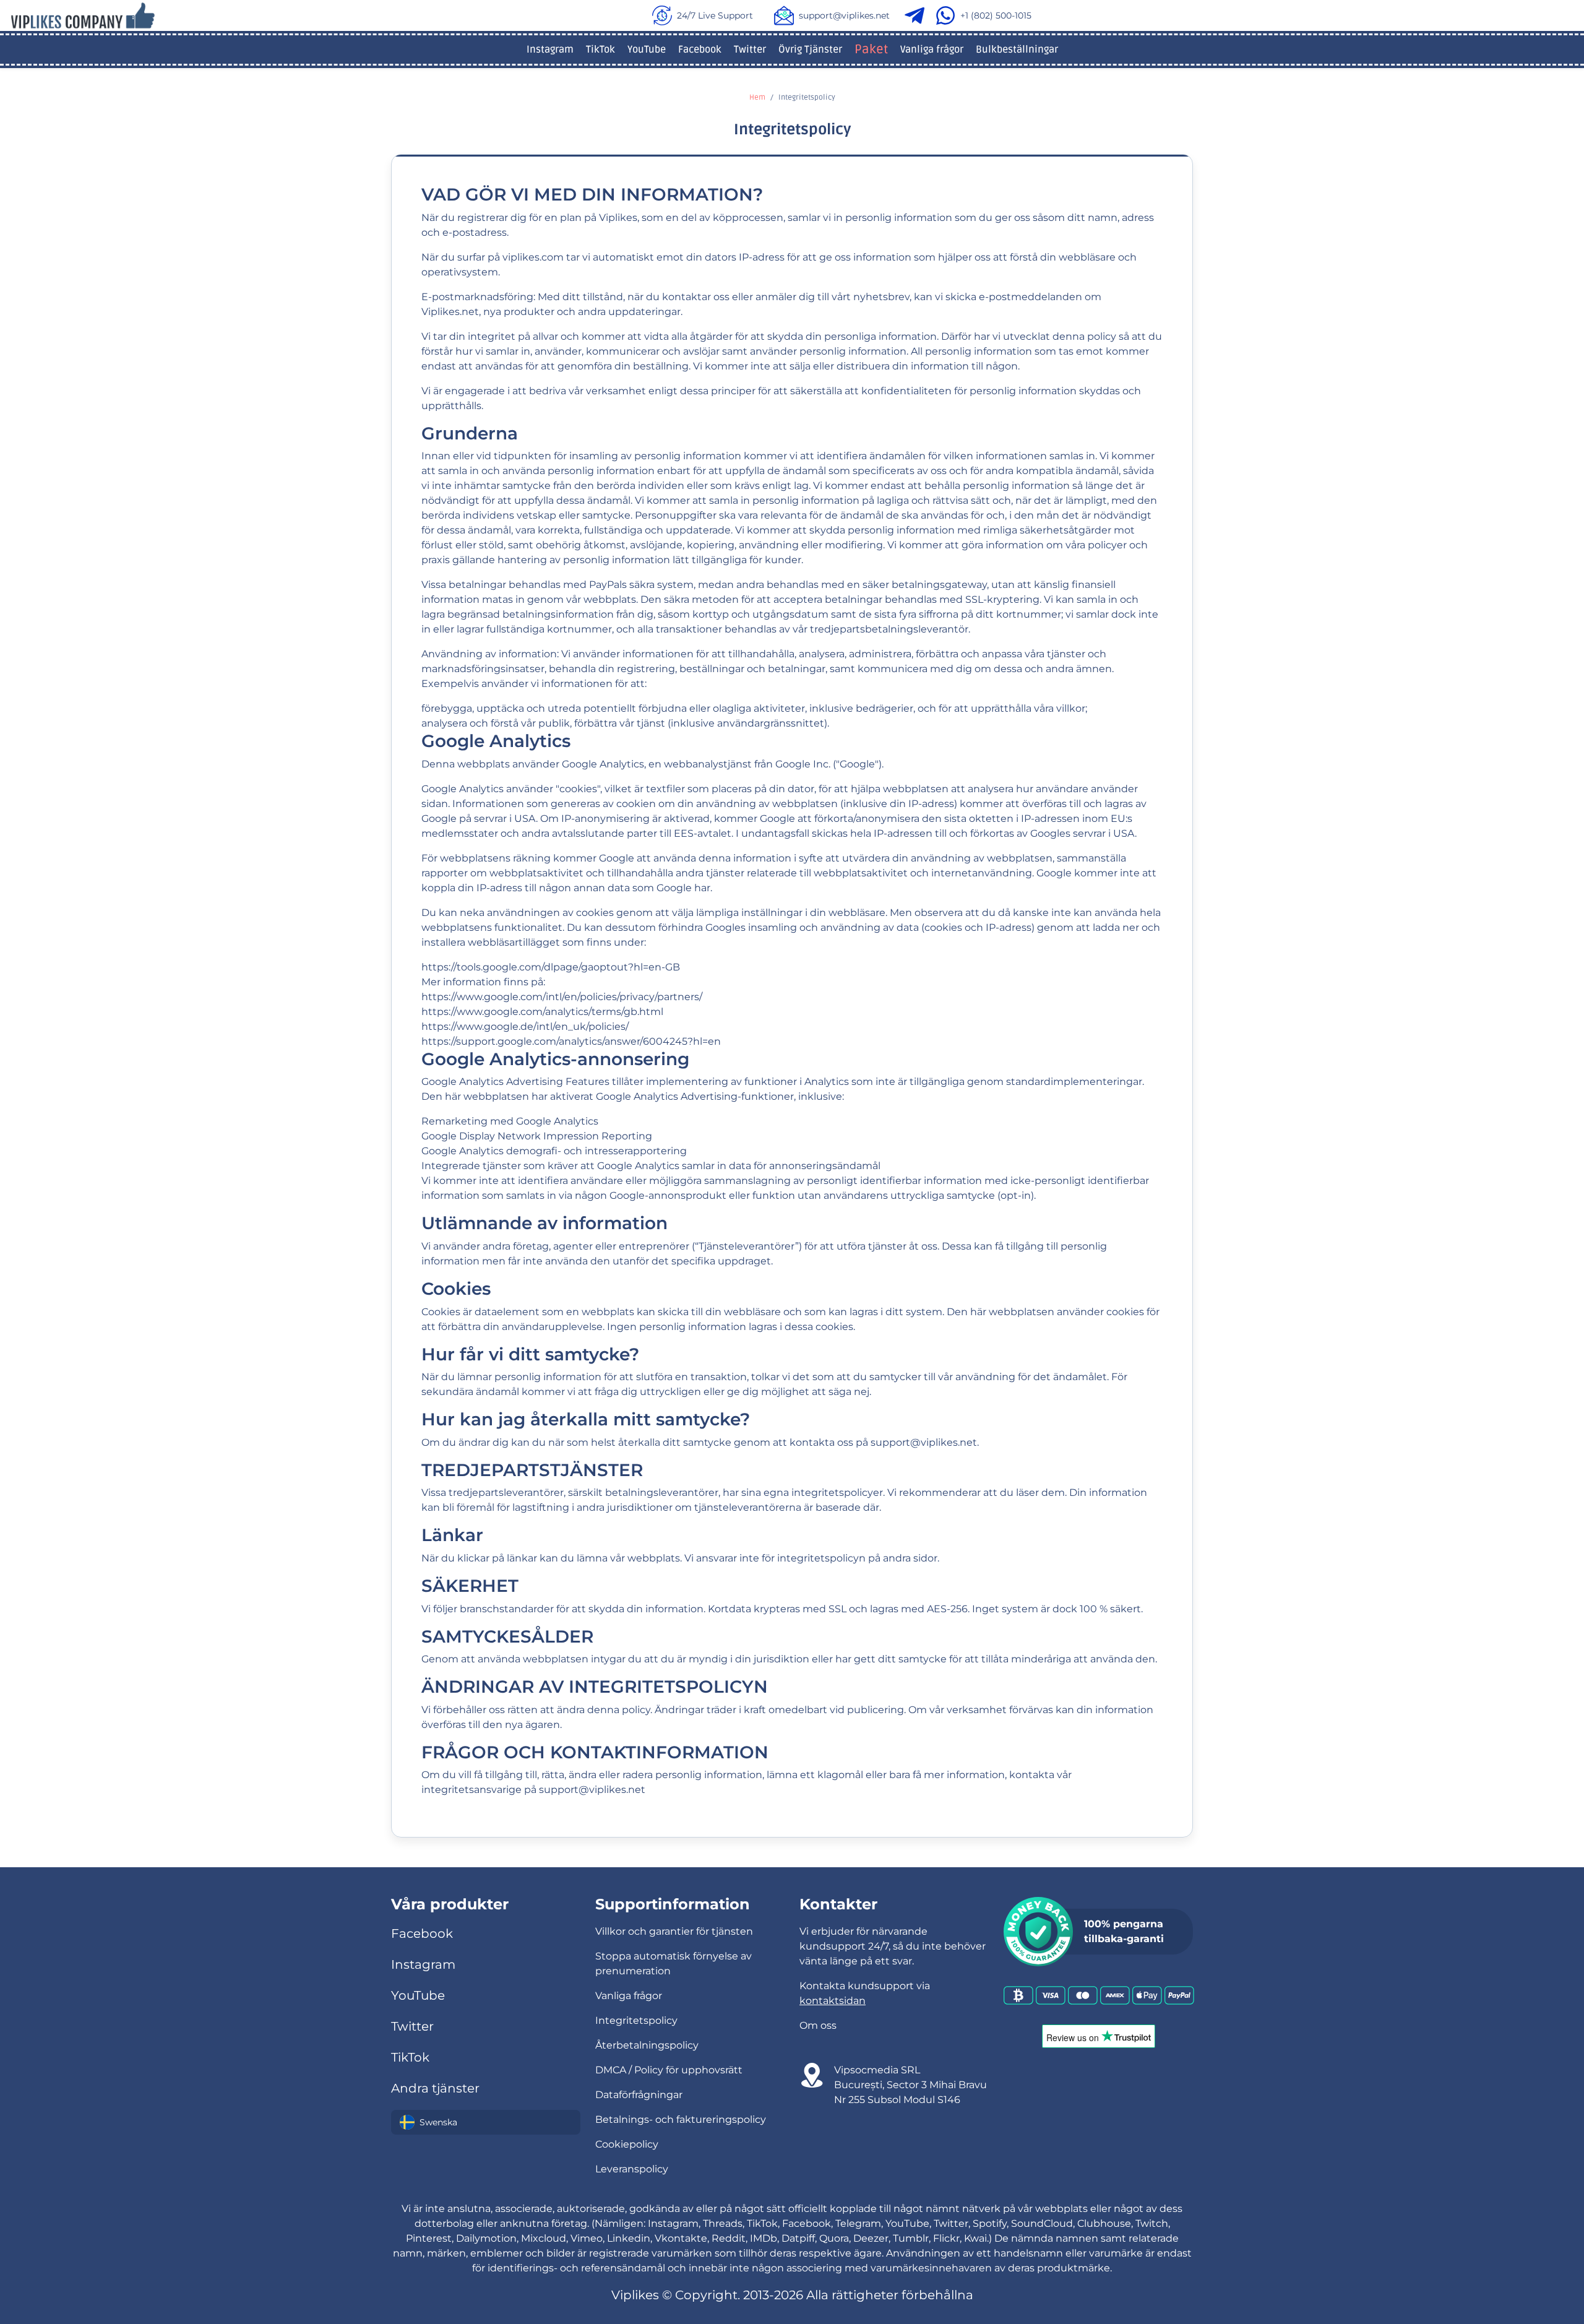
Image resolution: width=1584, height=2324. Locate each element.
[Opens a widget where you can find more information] (1499, 2253)
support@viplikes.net (844, 15)
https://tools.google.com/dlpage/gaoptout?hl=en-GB (551, 967)
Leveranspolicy (632, 2169)
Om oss (818, 2025)
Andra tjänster (435, 2088)
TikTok (600, 50)
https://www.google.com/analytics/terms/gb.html (542, 1012)
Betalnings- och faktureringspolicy (681, 2119)
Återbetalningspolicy (647, 2045)
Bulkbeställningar (1017, 50)
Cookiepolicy (627, 2144)
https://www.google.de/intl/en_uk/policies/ (525, 1026)
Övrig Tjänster (810, 50)
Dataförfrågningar (639, 2095)
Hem (757, 97)
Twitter (750, 50)
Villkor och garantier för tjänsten (674, 1931)
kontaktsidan (833, 2001)
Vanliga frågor (932, 50)
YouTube (647, 50)
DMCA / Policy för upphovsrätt (669, 2070)
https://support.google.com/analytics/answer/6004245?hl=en (571, 1041)
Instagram (550, 50)
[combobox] (486, 2122)
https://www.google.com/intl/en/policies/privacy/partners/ (562, 997)
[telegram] (917, 15)
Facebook (700, 50)
